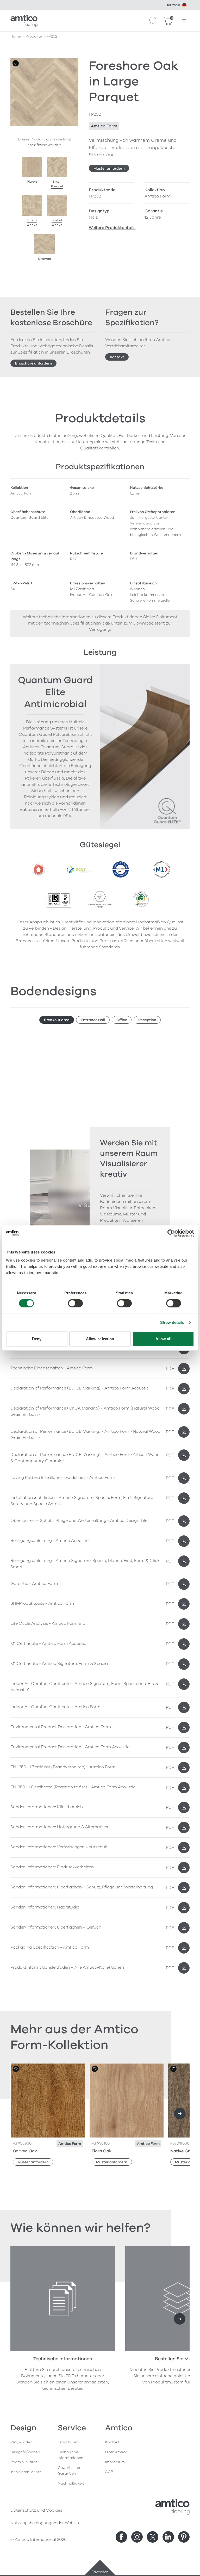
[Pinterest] (184, 2537)
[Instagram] (137, 2537)
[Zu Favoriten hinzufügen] (16, 63)
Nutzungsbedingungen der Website (45, 2523)
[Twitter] (153, 2537)
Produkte (34, 36)
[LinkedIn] (168, 2537)
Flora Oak (102, 2151)
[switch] (75, 1303)
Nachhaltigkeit (71, 2483)
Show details (172, 1322)
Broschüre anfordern (34, 363)
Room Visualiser (25, 2462)
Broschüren (68, 2442)
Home (16, 36)
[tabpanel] (100, 1403)
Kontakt (117, 357)
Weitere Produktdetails (112, 228)
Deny (37, 1339)
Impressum (115, 2462)
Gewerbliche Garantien (69, 2471)
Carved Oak (25, 2151)
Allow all (163, 1339)
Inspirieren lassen (26, 2472)
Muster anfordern (109, 168)
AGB (109, 2472)
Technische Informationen (71, 2455)
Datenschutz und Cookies (36, 2510)
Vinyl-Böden (21, 2442)
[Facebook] (121, 2537)
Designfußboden (25, 2452)
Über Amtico (116, 2452)
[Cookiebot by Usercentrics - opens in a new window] (171, 1233)
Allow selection (100, 1339)
